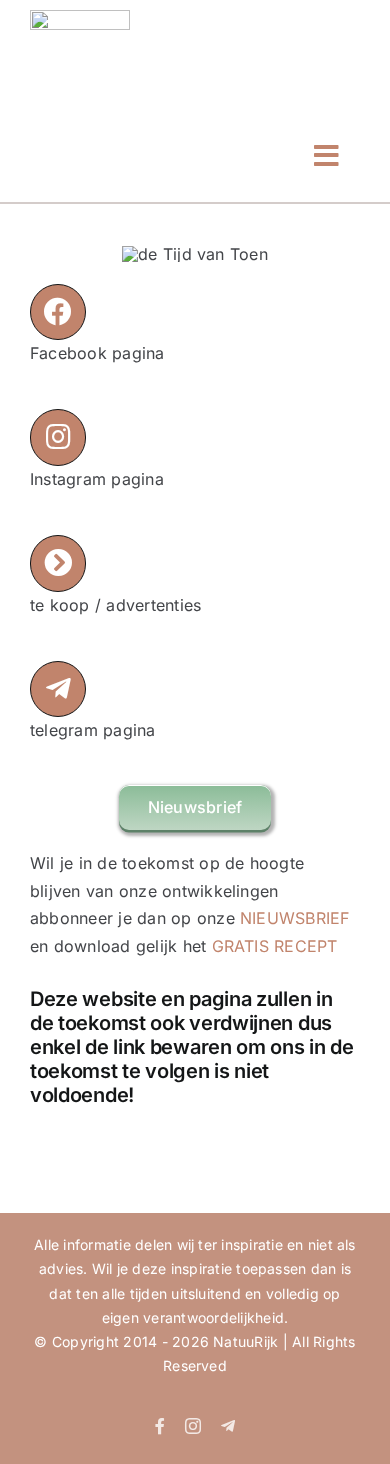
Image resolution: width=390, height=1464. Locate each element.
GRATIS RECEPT (275, 946)
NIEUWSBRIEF (295, 918)
